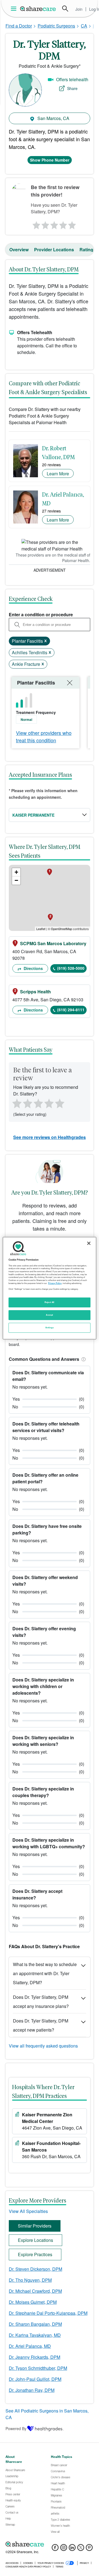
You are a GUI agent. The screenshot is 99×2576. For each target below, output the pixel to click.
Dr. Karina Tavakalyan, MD (35, 2335)
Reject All (50, 1302)
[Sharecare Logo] (38, 9)
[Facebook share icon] (55, 2549)
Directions (33, 968)
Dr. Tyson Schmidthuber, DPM (38, 2368)
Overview (19, 250)
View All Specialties (28, 2211)
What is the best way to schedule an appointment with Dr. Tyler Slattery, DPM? (45, 1973)
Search (65, 9)
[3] (54, 224)
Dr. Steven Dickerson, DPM (35, 2269)
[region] (50, 1288)
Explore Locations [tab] (35, 2240)
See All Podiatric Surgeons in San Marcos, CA (47, 2414)
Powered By (16, 2428)
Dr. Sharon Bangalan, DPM (35, 2324)
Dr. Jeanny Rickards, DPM (35, 2357)
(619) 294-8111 (71, 1010)
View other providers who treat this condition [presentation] (44, 736)
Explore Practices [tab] (35, 2254)
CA (84, 26)
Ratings (88, 250)
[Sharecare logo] (50, 2544)
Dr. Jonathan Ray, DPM (32, 2390)
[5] (73, 224)
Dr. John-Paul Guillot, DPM (35, 2379)
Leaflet (41, 929)
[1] (35, 224)
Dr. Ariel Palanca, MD (30, 2346)
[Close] (89, 1243)
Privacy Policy (55, 1283)
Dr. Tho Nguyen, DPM (30, 2280)
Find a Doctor (19, 26)
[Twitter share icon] (81, 2549)
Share (72, 88)
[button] (82, 1359)
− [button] (16, 880)
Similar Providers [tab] (35, 2226)
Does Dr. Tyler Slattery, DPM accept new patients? (41, 2025)
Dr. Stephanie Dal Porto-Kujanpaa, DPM (48, 2313)
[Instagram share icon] (64, 2549)
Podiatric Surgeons (56, 26)
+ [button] (16, 872)
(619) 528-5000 (71, 968)
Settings (50, 1327)
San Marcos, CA (53, 118)
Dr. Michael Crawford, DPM (35, 2291)
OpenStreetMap (61, 929)
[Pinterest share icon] (89, 2549)
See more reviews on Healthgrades (50, 1137)
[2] (45, 224)
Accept (49, 1315)
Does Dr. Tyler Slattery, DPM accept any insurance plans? (41, 2002)
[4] (63, 224)
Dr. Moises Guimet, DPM (33, 2302)
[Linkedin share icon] (72, 2549)
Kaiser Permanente (33, 815)
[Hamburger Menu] (15, 9)
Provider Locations (54, 250)
